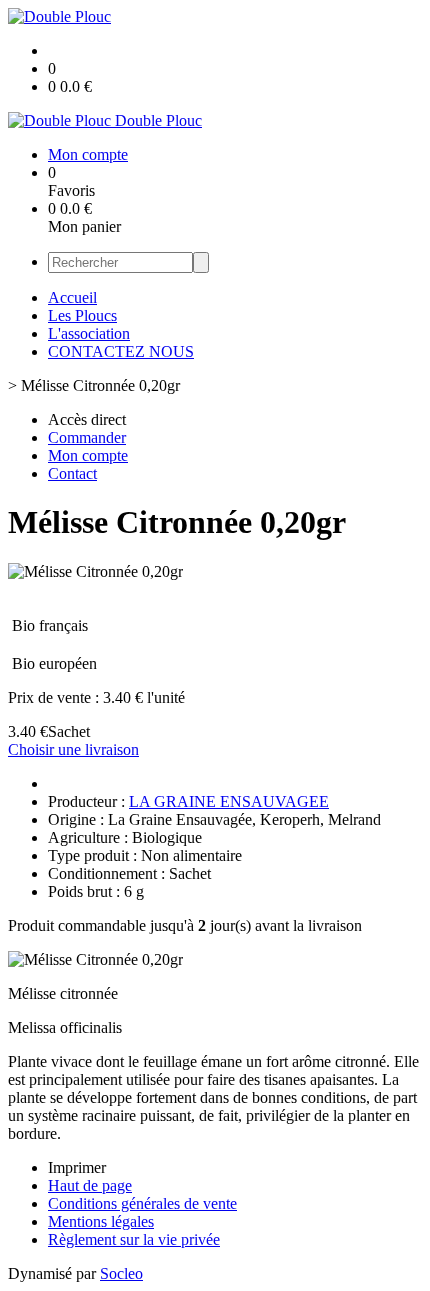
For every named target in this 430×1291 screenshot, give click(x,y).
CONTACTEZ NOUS (121, 351)
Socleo (121, 1273)
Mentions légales (101, 1221)
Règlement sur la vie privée (134, 1239)
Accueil (72, 297)
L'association (89, 333)
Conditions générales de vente (142, 1203)
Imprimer (77, 1167)
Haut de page (90, 1185)
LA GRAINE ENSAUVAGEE (229, 801)
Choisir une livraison (73, 749)
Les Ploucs (82, 315)
